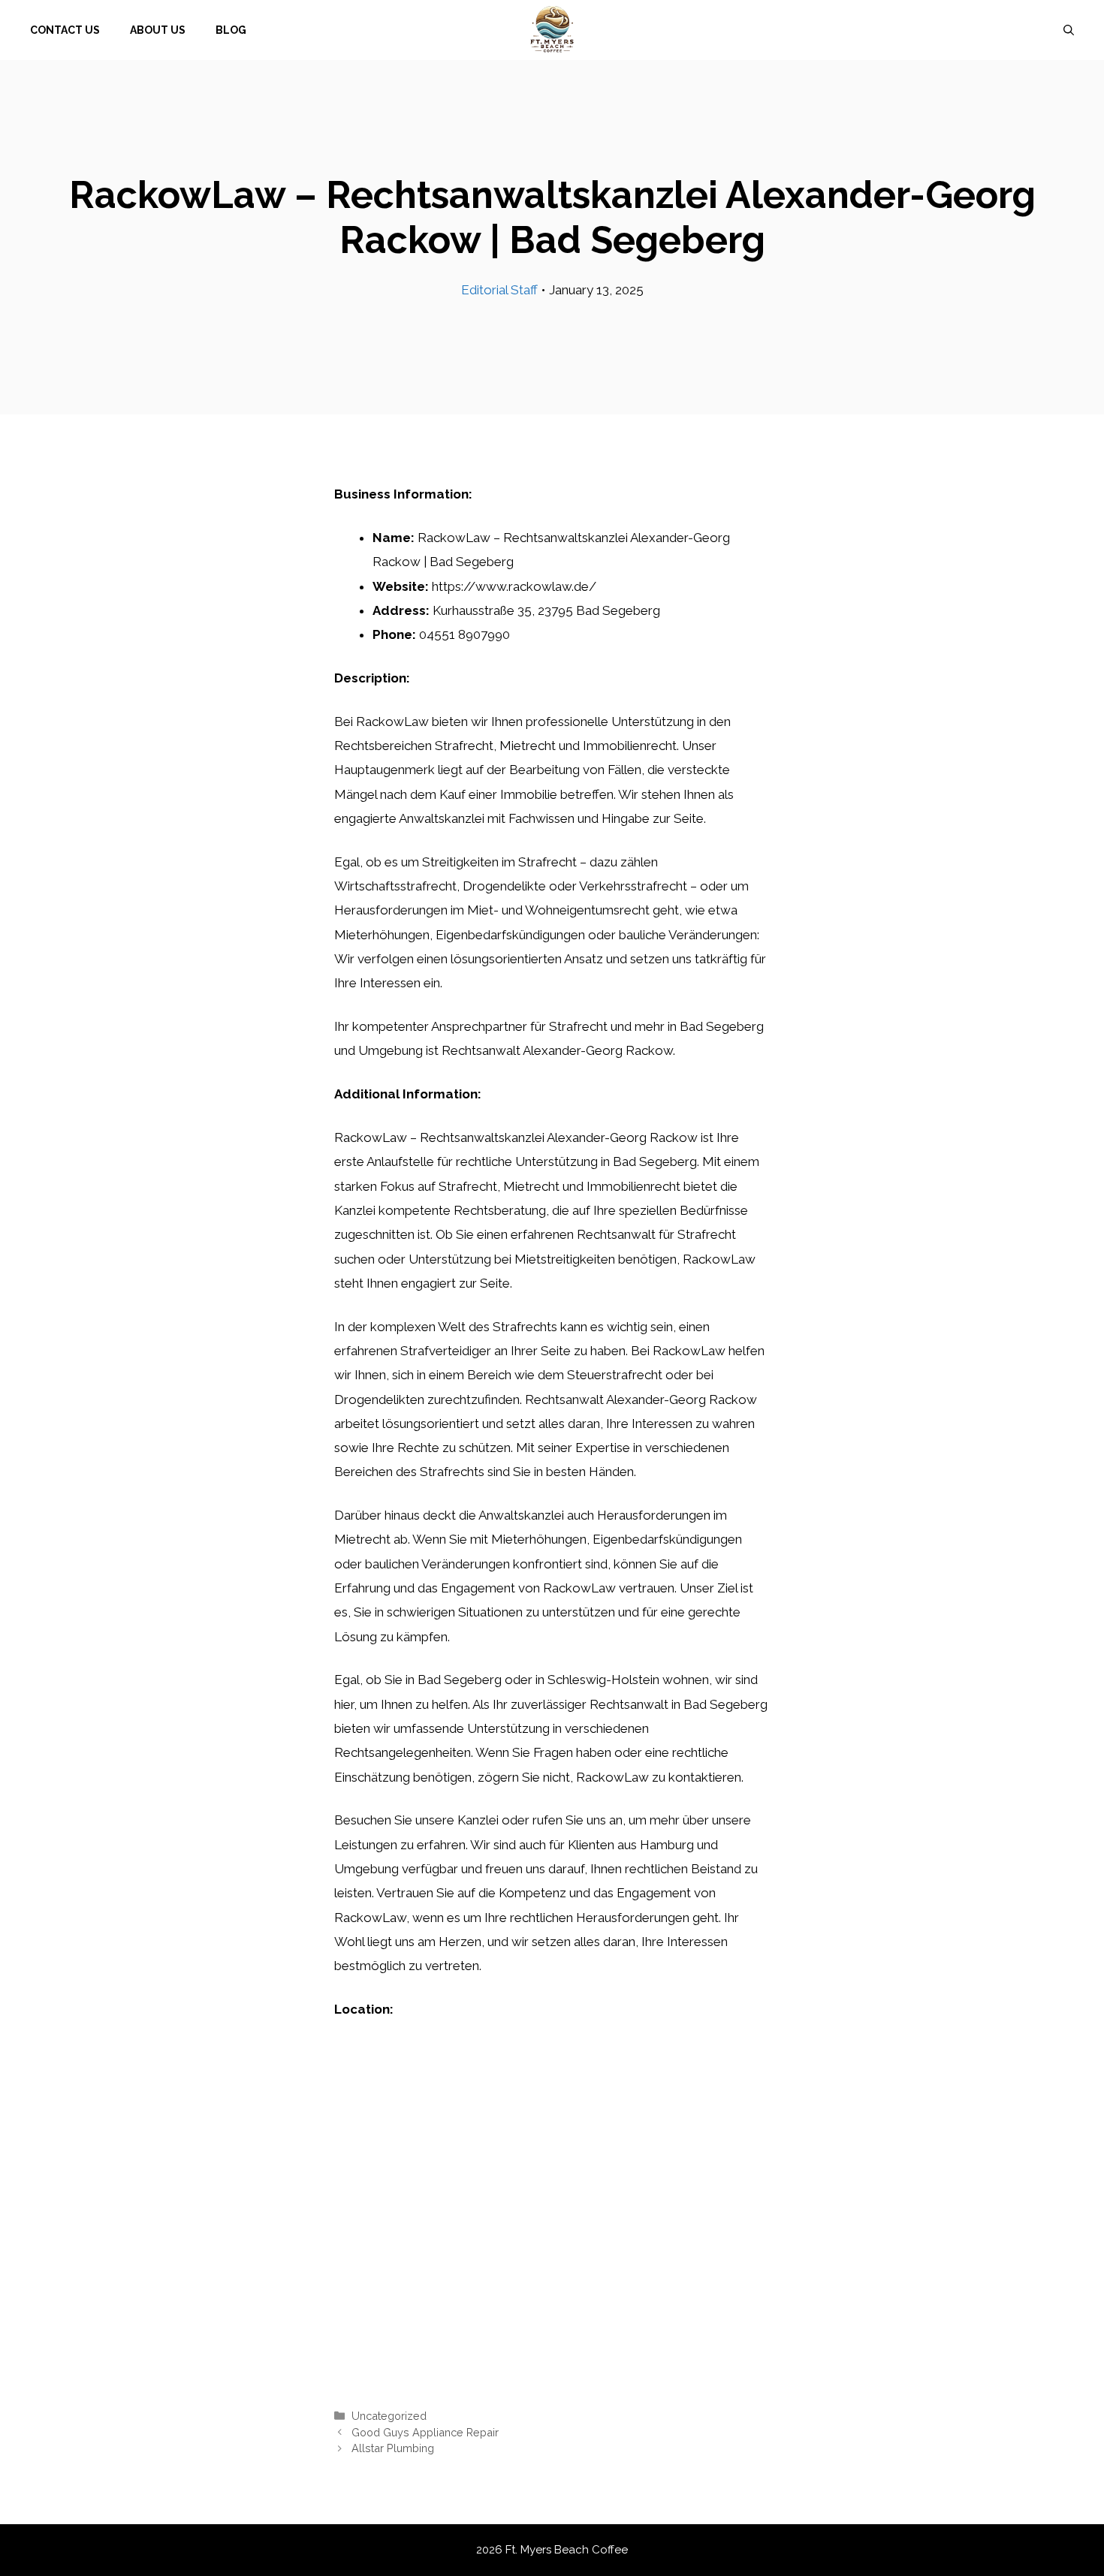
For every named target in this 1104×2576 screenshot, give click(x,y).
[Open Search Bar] (1069, 30)
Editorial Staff (499, 290)
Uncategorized (389, 2416)
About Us (158, 30)
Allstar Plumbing (393, 2448)
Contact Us (65, 30)
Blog (231, 30)
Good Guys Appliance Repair (425, 2432)
